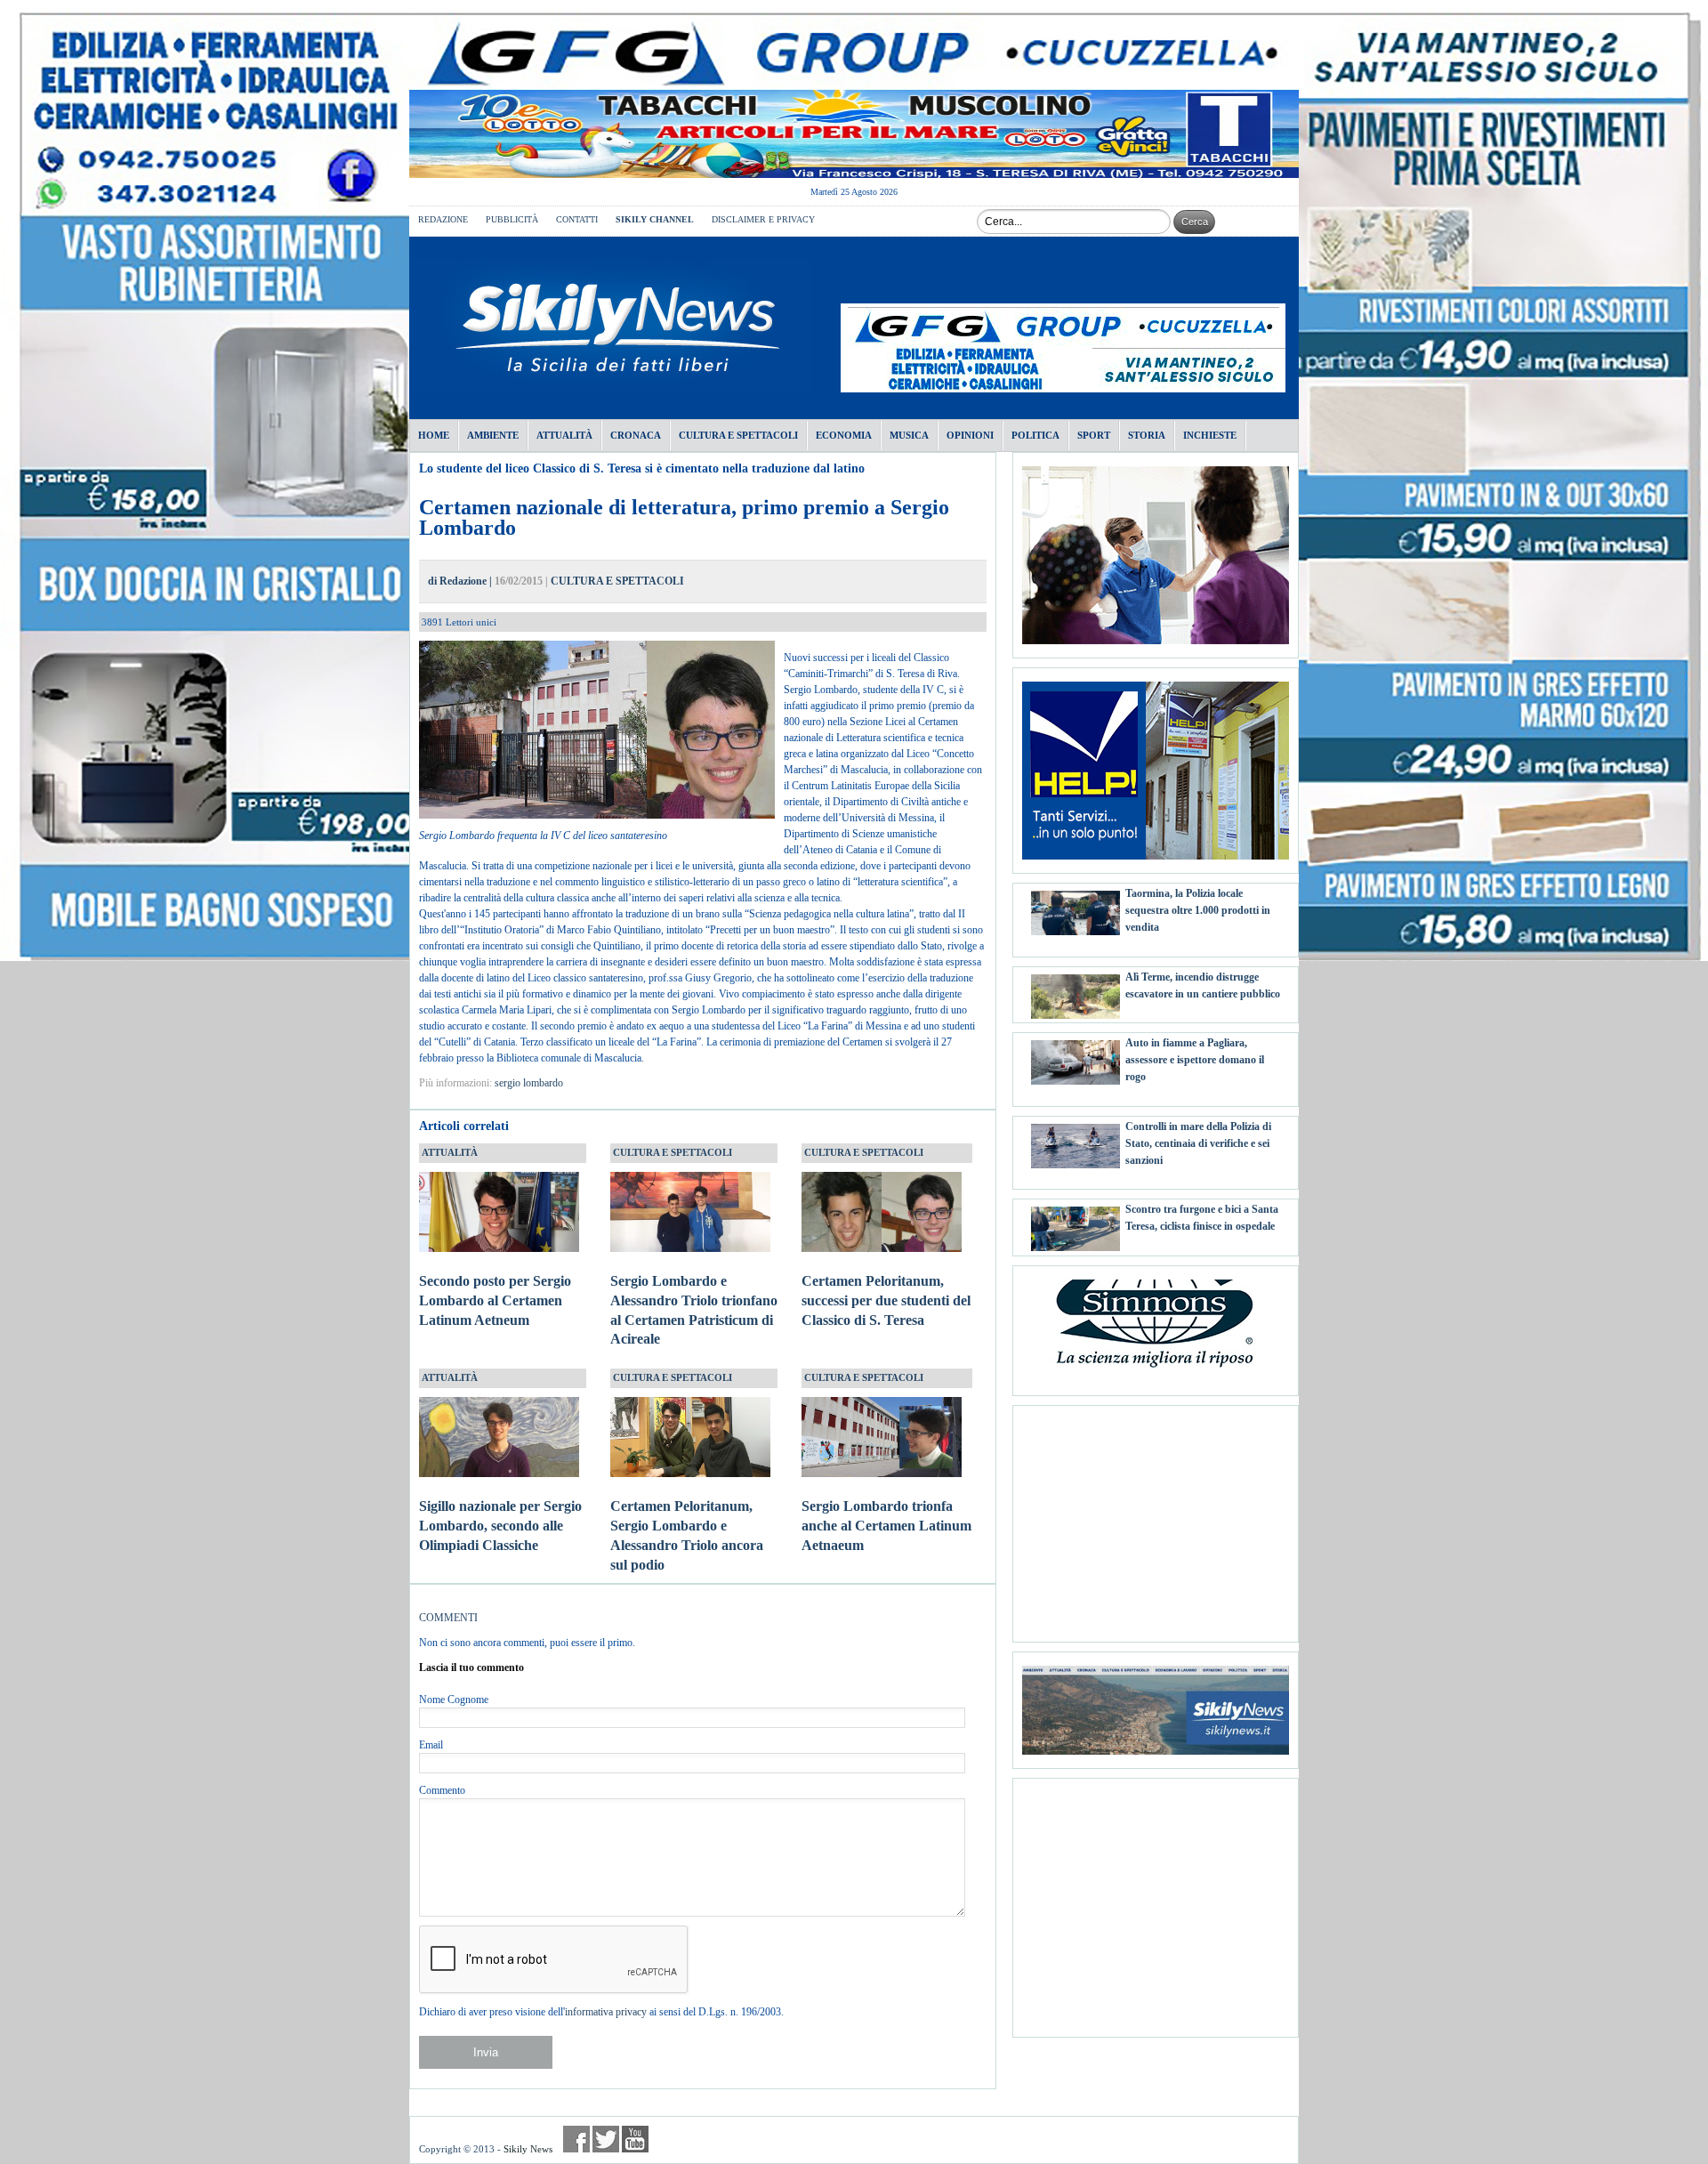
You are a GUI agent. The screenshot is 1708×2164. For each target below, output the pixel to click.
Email (431, 1745)
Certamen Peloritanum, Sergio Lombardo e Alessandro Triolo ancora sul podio (687, 1535)
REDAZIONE (443, 219)
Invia (486, 2052)
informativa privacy (606, 2012)
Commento (442, 1790)
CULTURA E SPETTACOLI (617, 581)
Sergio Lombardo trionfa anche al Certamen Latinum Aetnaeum (886, 1526)
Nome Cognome (454, 1700)
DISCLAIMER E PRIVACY (763, 219)
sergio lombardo (529, 1083)
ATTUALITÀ (450, 1152)
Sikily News (528, 2149)
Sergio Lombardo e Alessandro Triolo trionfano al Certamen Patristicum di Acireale (694, 1310)
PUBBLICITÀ (512, 219)
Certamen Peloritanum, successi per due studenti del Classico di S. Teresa (886, 1300)
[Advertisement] (1156, 1517)
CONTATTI (577, 219)
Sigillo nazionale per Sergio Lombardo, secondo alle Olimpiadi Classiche (500, 1526)
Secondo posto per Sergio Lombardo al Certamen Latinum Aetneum (495, 1300)
